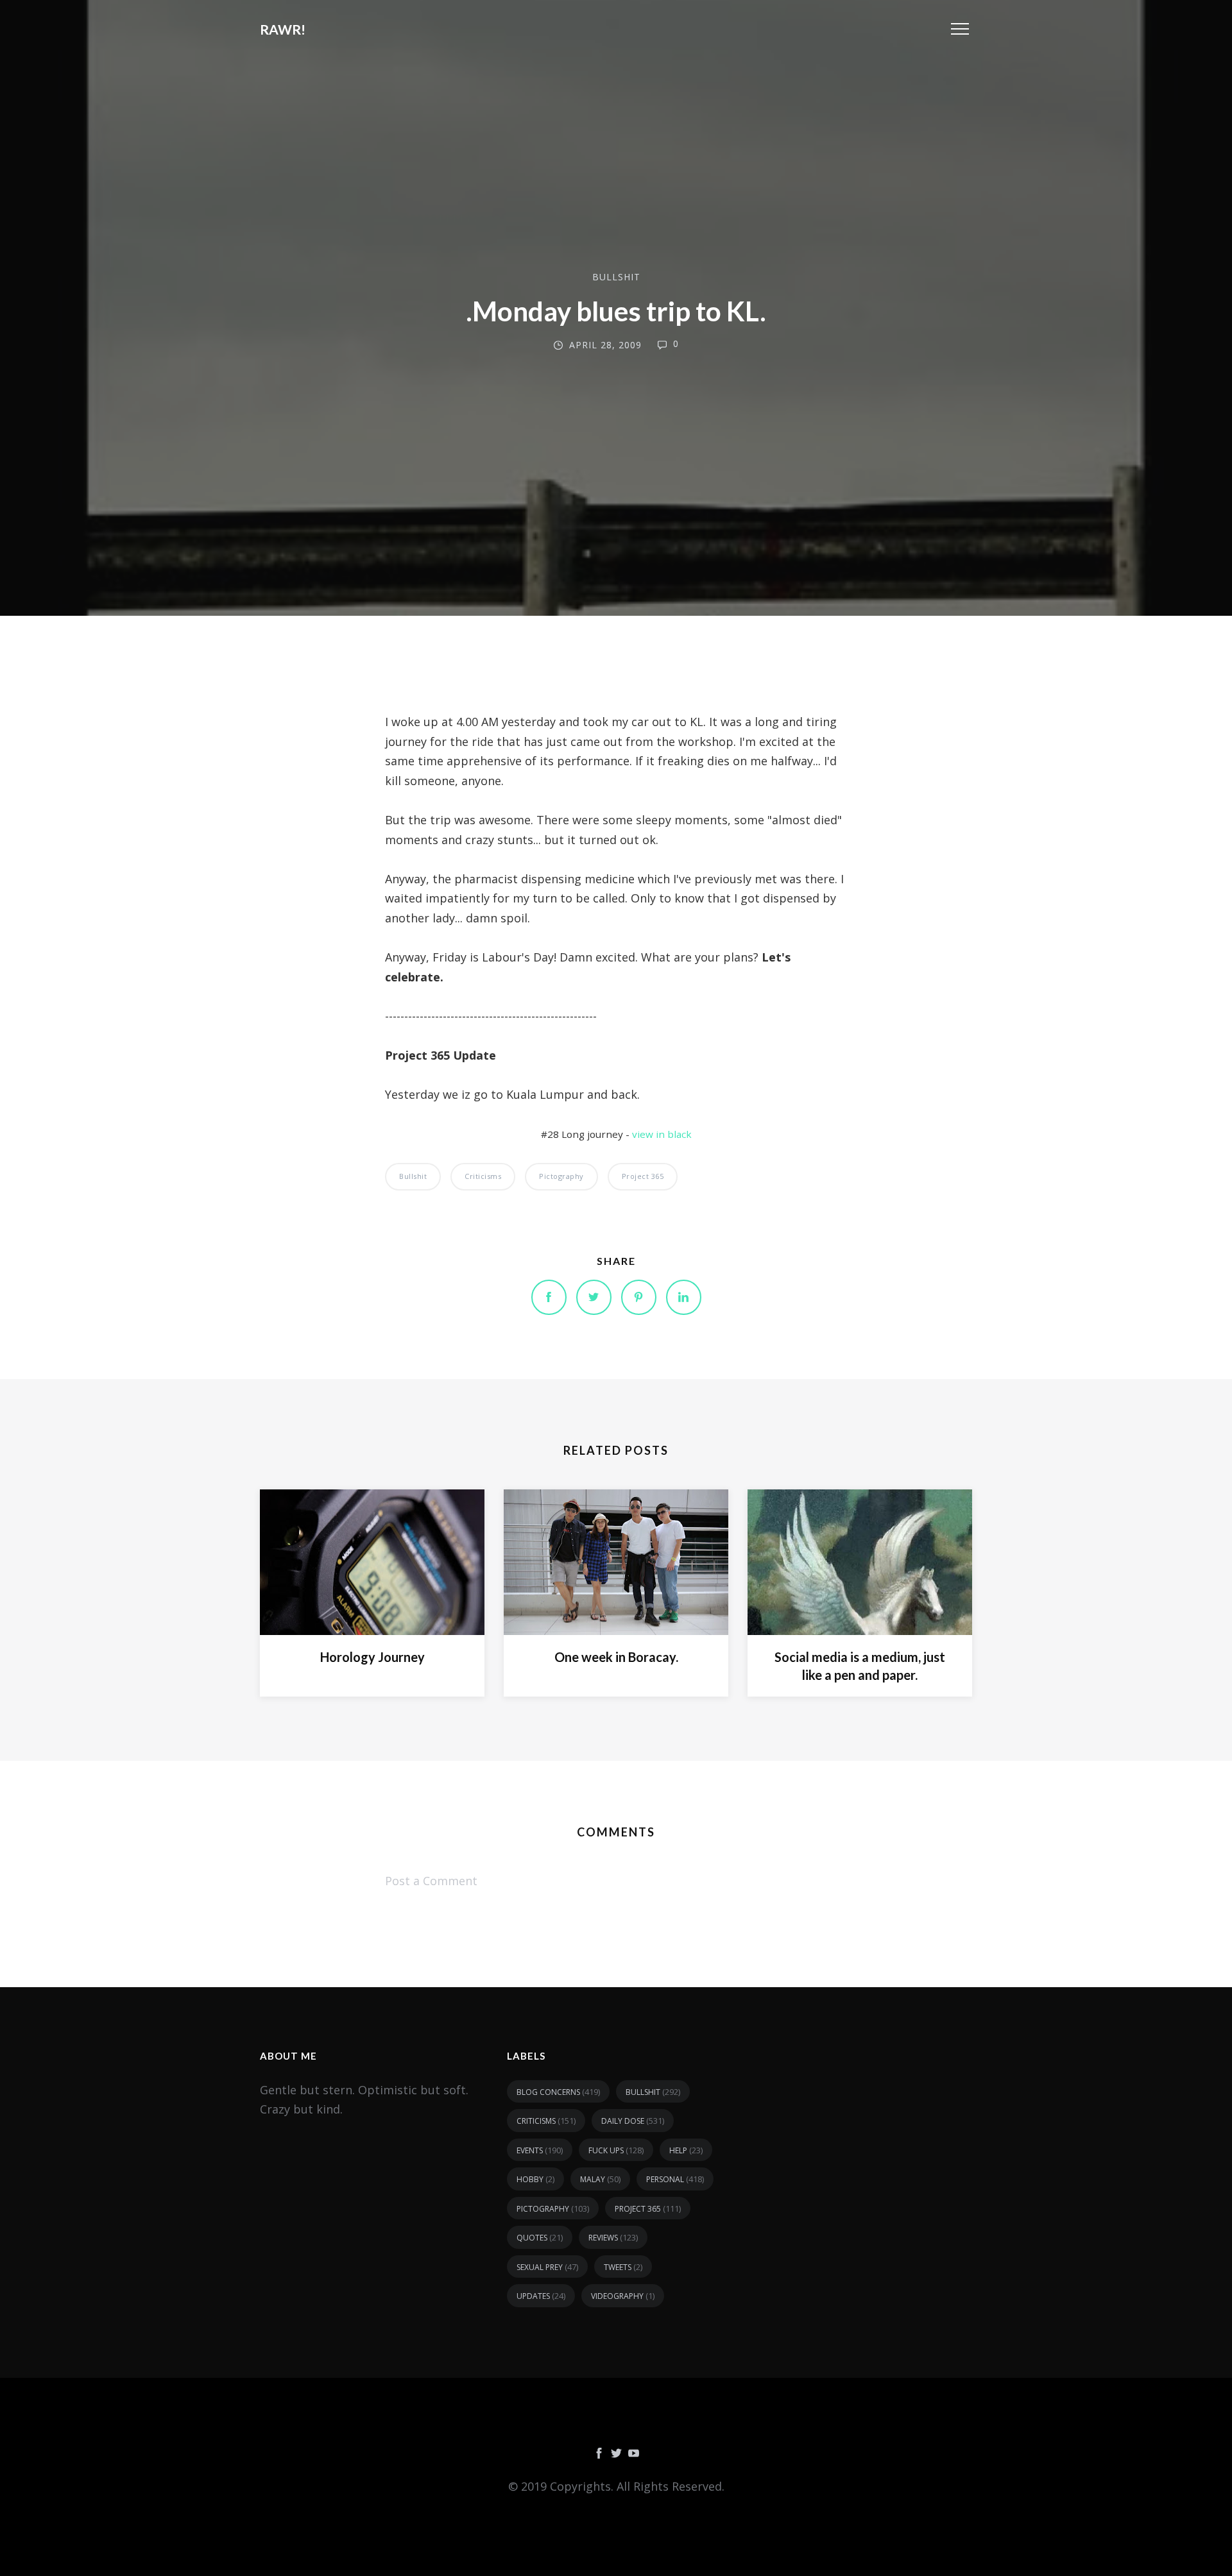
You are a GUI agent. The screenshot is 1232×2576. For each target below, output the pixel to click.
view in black (662, 1134)
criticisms (483, 1176)
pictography (561, 1176)
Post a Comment (431, 1881)
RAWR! (283, 29)
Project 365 (643, 1176)
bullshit (616, 277)
